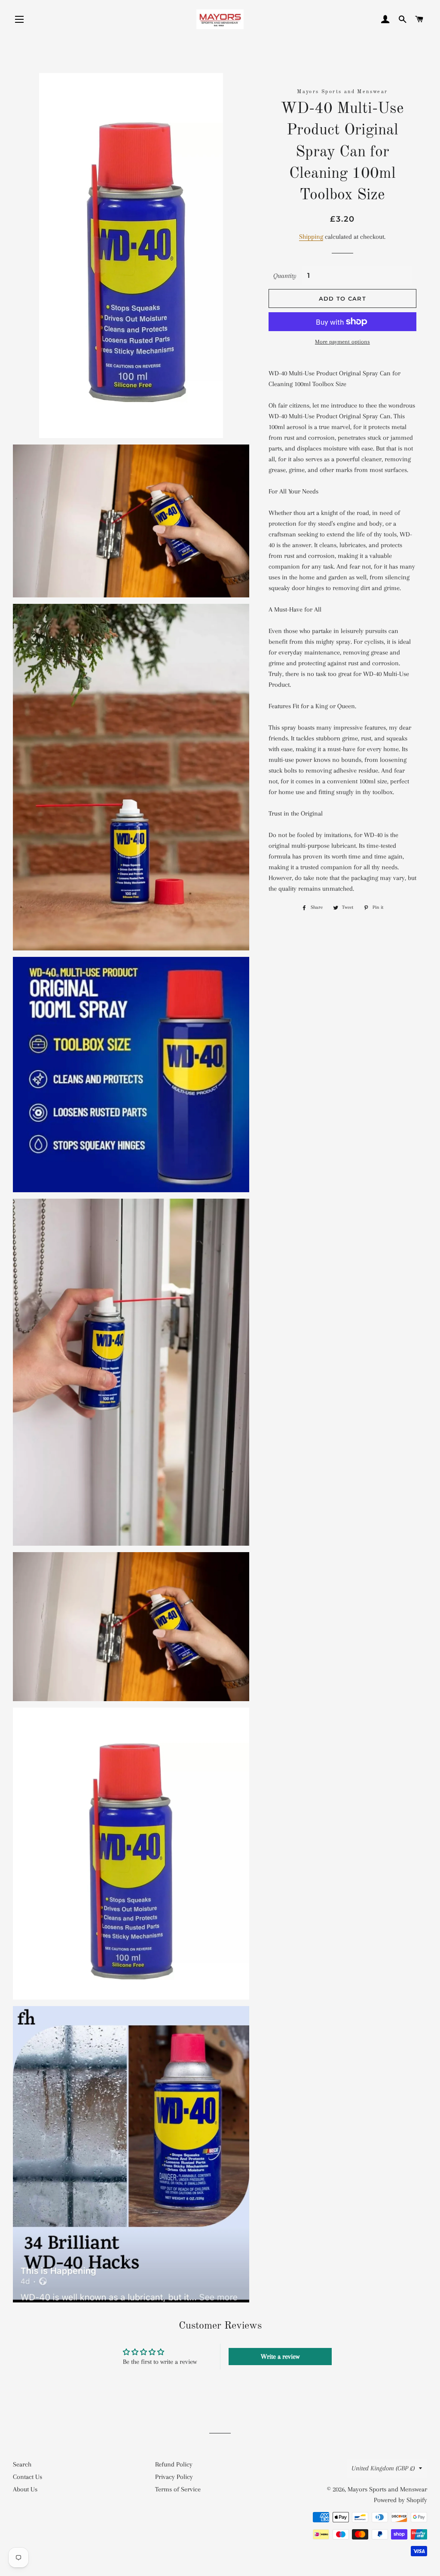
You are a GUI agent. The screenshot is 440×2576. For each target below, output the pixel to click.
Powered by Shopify (400, 2500)
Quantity (285, 276)
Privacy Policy (174, 2477)
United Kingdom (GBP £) (383, 2468)
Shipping (311, 237)
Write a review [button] (280, 2357)
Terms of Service (178, 2489)
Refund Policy (174, 2464)
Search (22, 2464)
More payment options (342, 342)
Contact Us (27, 2477)
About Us (25, 2489)
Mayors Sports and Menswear (387, 2489)
